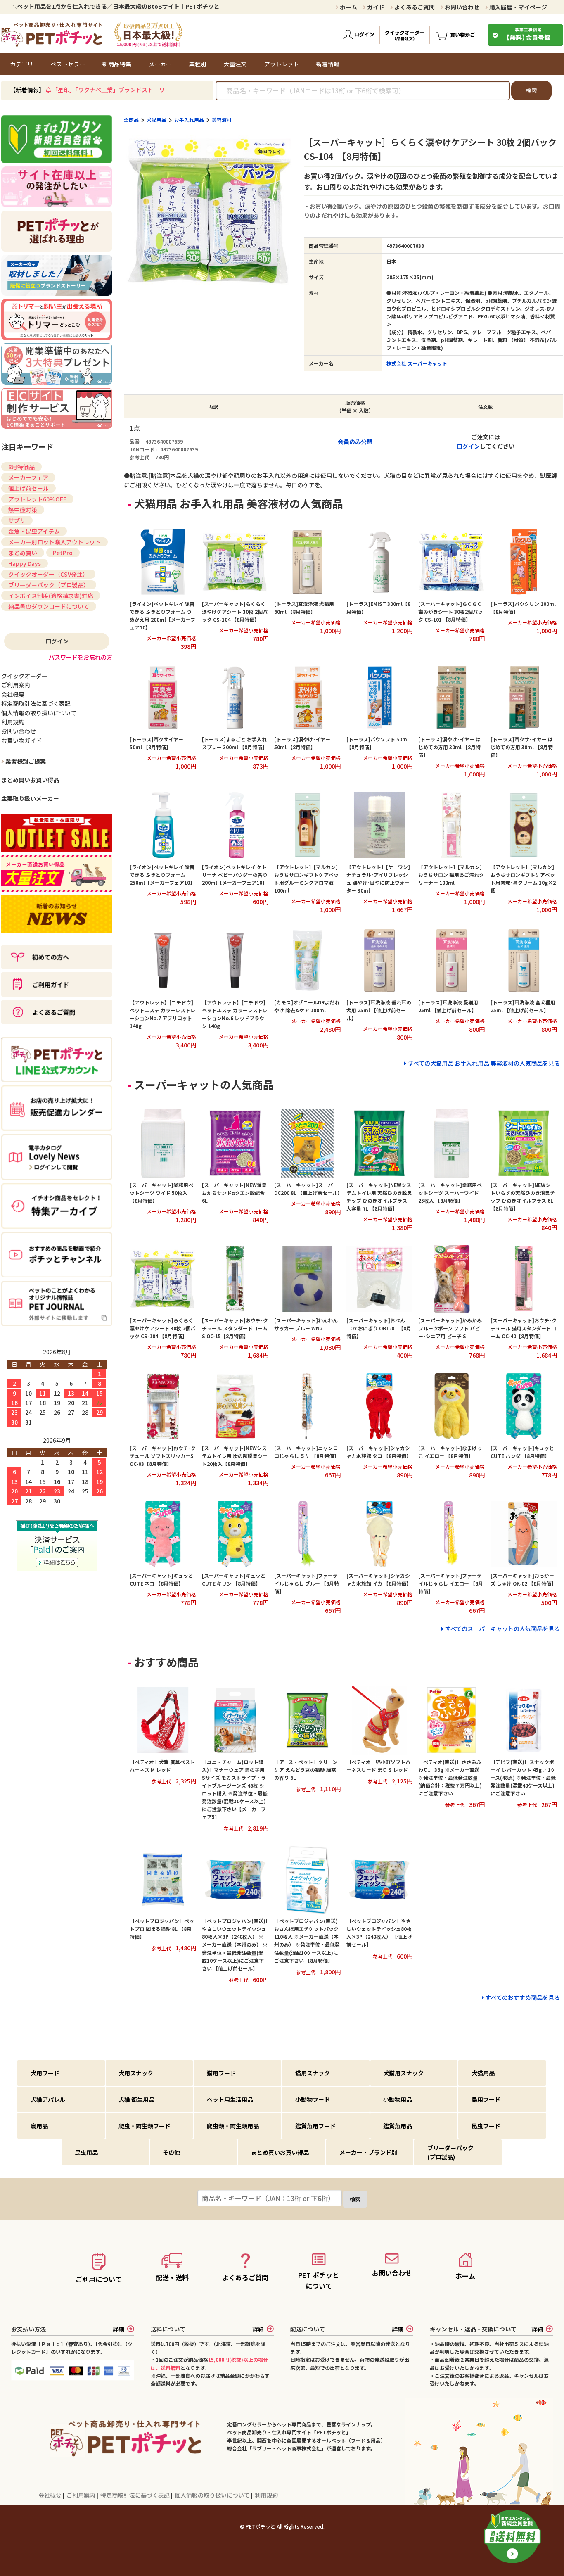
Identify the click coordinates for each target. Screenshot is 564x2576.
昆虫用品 (86, 2152)
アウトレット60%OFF (37, 499)
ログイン (468, 446)
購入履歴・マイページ (518, 7)
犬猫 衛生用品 (136, 2099)
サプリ (17, 520)
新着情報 (328, 64)
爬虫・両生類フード (145, 2126)
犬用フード (45, 2073)
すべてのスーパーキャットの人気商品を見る (502, 1629)
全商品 (131, 120)
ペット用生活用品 (230, 2099)
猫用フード (221, 2073)
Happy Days (25, 563)
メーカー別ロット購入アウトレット (55, 542)
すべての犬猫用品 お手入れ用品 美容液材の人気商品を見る (484, 1063)
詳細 (118, 2329)
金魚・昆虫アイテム (34, 531)
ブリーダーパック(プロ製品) (450, 2152)
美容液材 (222, 120)
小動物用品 (398, 2099)
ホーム (348, 7)
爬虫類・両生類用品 (233, 2126)
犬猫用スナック (403, 2073)
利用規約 (266, 2495)
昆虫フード (486, 2126)
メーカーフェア (28, 477)
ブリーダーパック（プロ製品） (49, 585)
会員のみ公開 (355, 442)
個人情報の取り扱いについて (213, 2495)
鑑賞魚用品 (398, 2126)
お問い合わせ (461, 7)
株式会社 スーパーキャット (417, 363)
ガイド (375, 7)
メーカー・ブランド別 (368, 2152)
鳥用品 (39, 2126)
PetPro (63, 553)
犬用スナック (136, 2073)
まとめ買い (23, 553)
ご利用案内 (82, 2495)
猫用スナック (313, 2073)
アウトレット (282, 64)
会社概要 (51, 2495)
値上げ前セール (28, 488)
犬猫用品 (156, 120)
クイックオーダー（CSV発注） (48, 574)
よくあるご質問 (414, 7)
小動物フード (313, 2099)
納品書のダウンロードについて (49, 606)
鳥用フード (486, 2099)
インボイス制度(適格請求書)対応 (51, 596)
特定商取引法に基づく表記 (136, 2495)
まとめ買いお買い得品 (30, 780)
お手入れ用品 (189, 120)
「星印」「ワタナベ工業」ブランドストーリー (111, 90)
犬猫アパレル (48, 2099)
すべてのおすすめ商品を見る (523, 1997)
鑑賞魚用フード (315, 2126)
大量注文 (235, 64)
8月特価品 (21, 467)
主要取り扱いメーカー (30, 798)
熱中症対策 (23, 510)
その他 (171, 2152)
